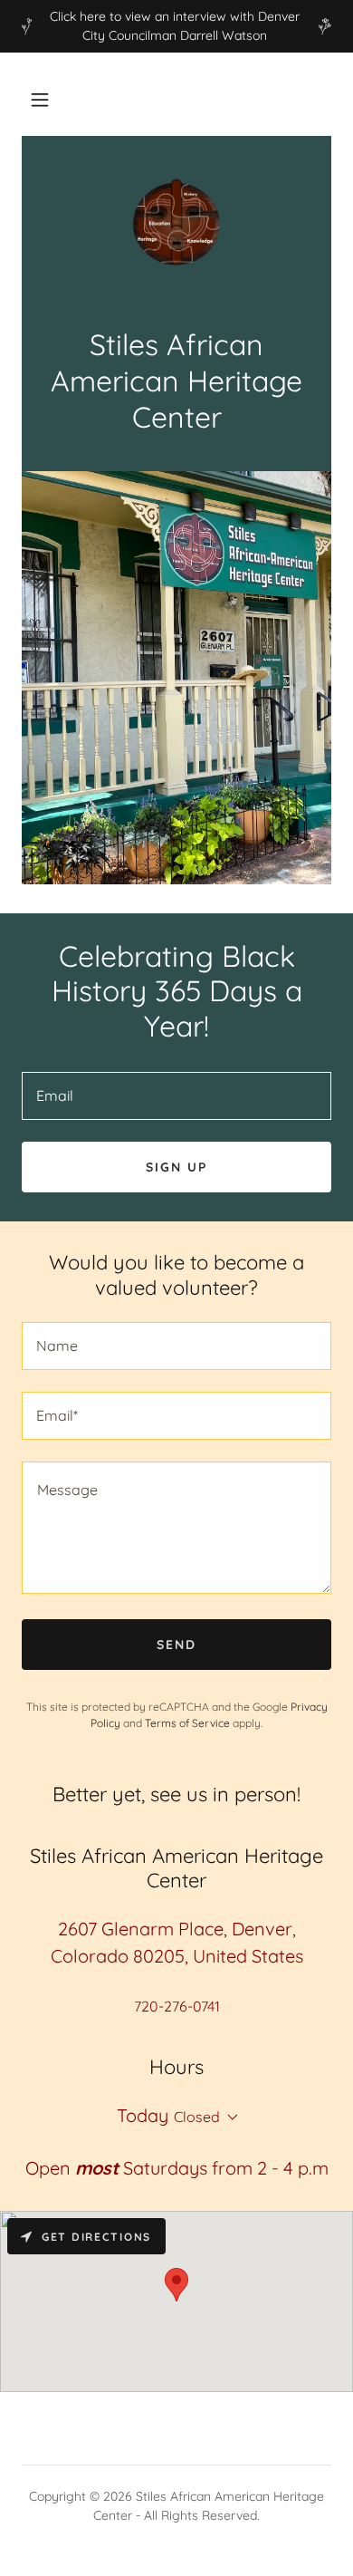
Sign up (176, 1167)
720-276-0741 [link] (177, 2006)
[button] (40, 100)
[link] (176, 222)
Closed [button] (197, 2117)
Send (176, 1645)
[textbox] (176, 1096)
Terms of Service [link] (187, 1723)
